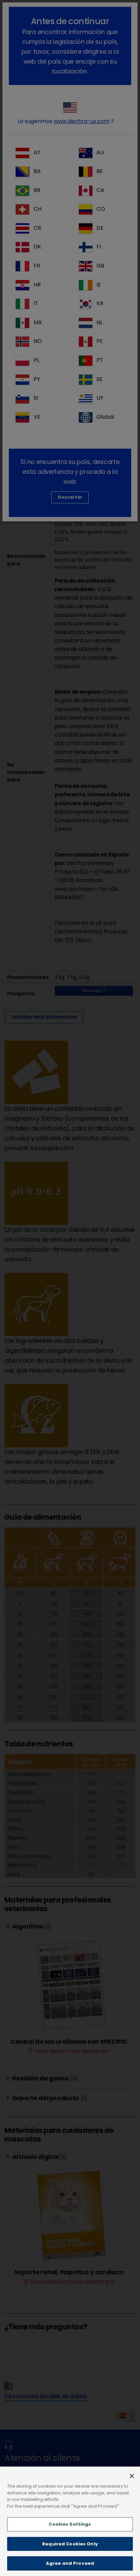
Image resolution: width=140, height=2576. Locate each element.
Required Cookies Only (70, 2544)
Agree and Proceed (70, 2563)
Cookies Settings (70, 2524)
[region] (70, 2521)
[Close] (132, 2476)
